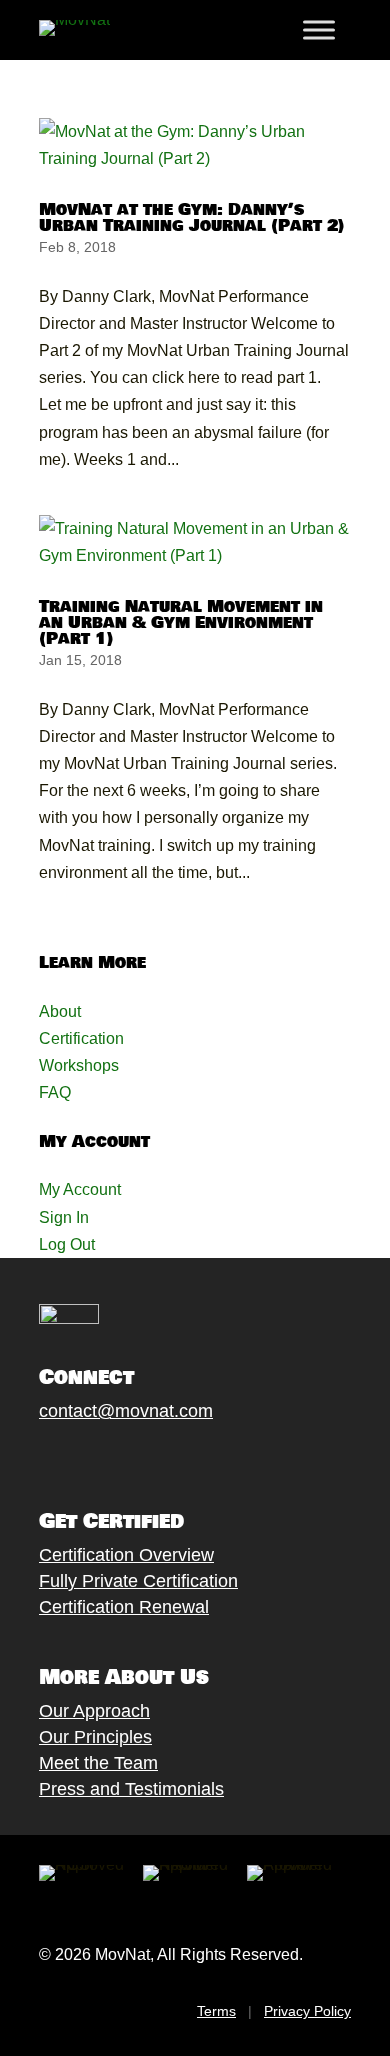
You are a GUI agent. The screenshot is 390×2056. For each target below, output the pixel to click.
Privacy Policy (307, 2011)
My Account (80, 1189)
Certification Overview (126, 1555)
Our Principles (95, 1737)
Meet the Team (98, 1763)
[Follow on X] (70, 1458)
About (60, 1011)
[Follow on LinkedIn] (190, 1458)
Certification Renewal (124, 1607)
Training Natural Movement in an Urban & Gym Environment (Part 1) (181, 622)
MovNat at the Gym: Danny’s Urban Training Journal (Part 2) (192, 217)
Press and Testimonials (131, 1789)
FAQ (55, 1092)
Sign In (64, 1217)
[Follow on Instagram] (110, 1458)
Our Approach (94, 1711)
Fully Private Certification (138, 1581)
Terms (216, 2011)
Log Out (67, 1244)
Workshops (79, 1065)
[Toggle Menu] (319, 30)
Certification (81, 1038)
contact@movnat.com (126, 1411)
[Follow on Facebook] (30, 1458)
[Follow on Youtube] (150, 1458)
